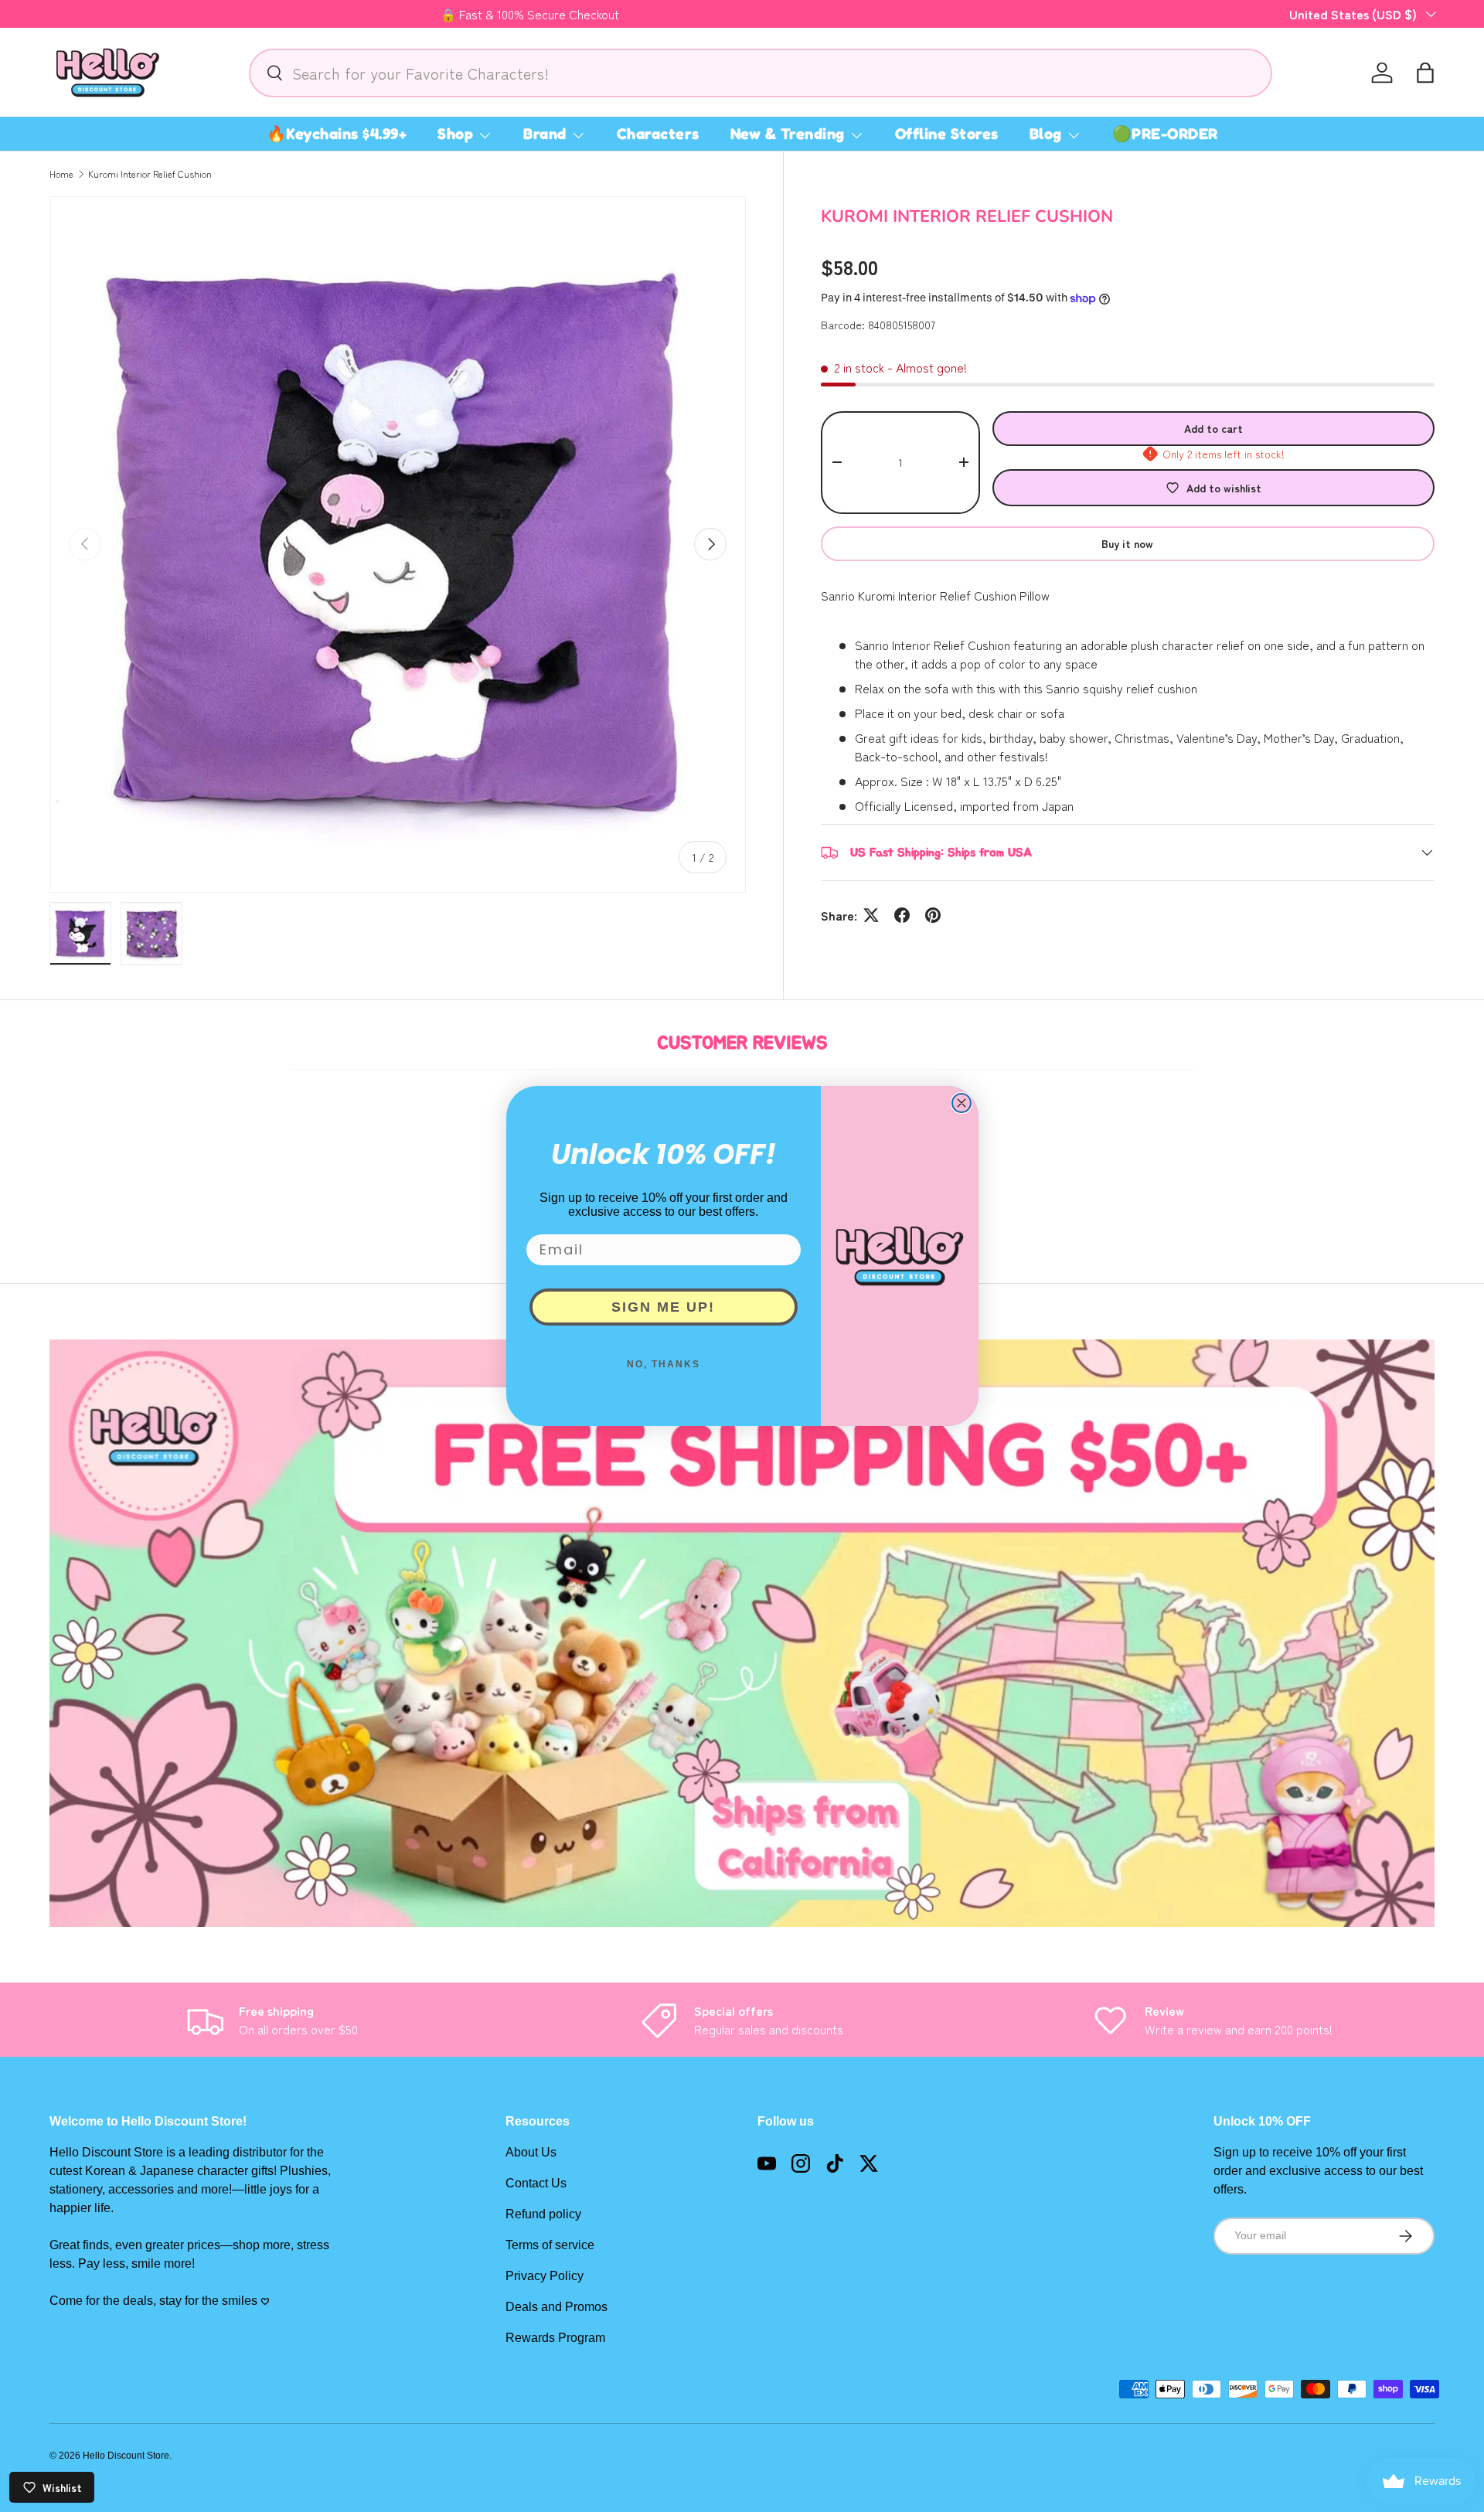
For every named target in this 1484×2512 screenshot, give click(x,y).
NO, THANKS (664, 1364)
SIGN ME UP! (663, 1307)
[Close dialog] (962, 1103)
